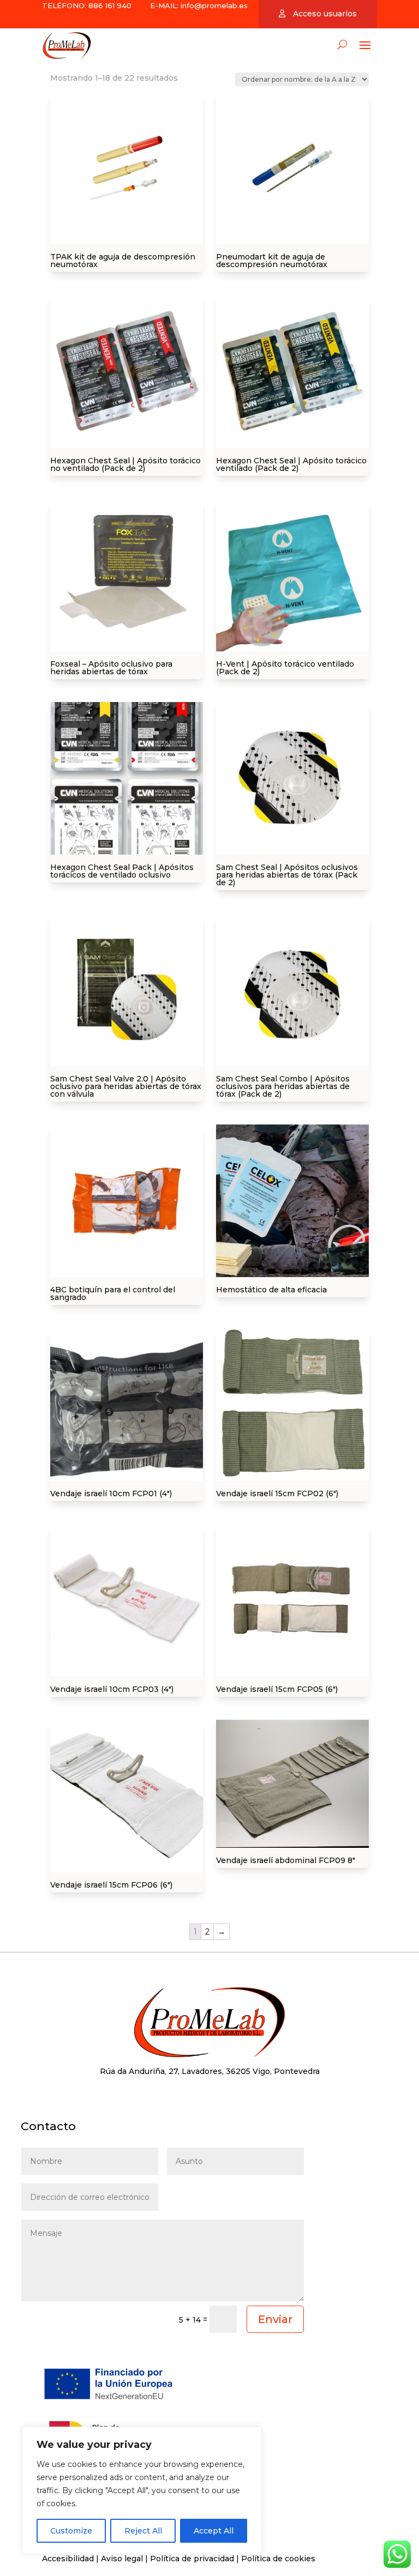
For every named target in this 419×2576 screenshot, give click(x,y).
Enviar (275, 2319)
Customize (71, 2531)
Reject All (143, 2531)
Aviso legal (122, 2559)
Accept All (214, 2531)
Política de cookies (278, 2559)
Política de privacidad (192, 2559)
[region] (142, 2490)
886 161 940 (109, 5)
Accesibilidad (68, 2559)
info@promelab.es (214, 5)
